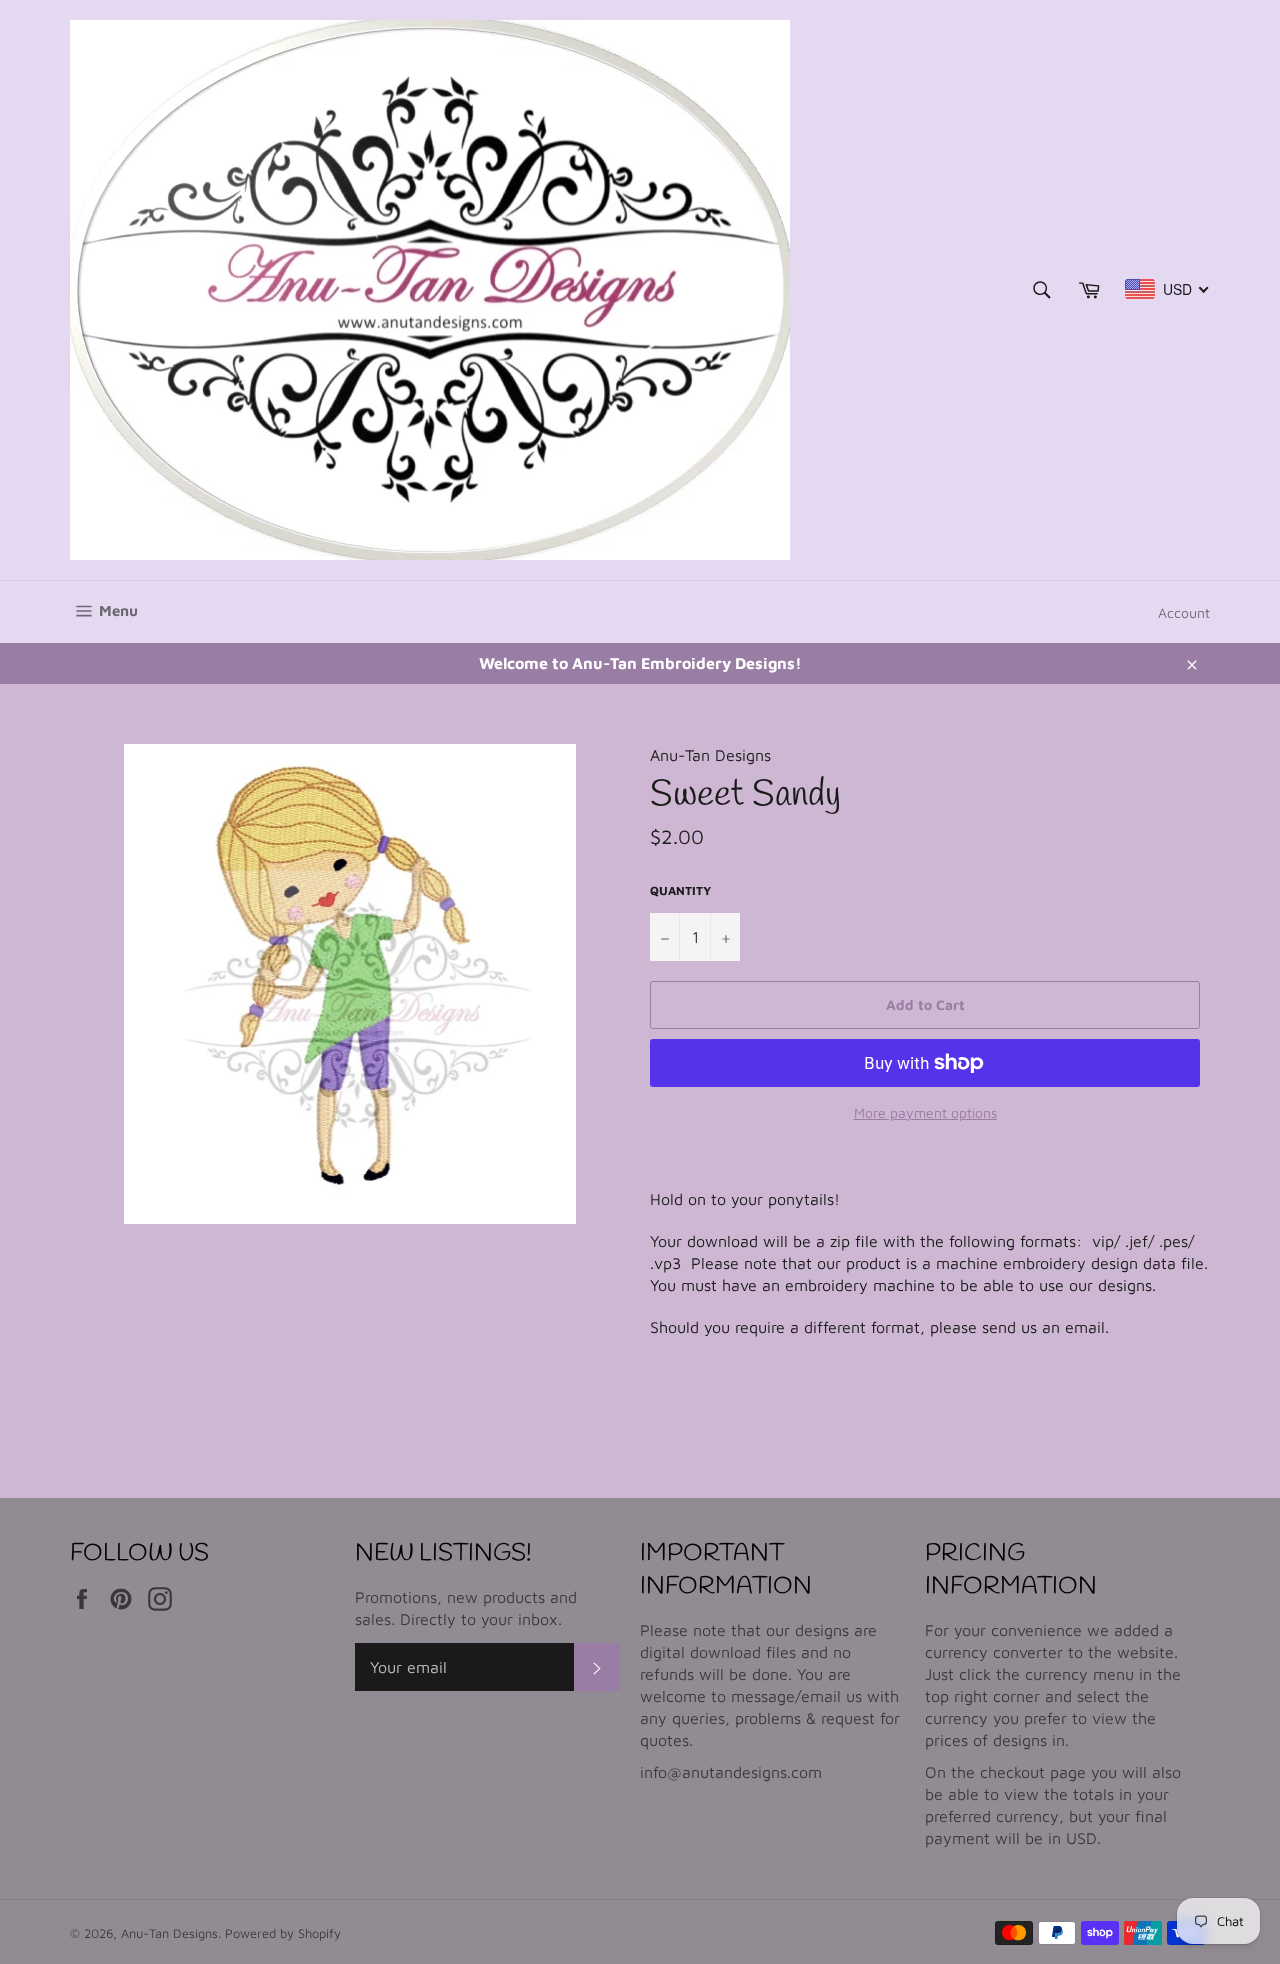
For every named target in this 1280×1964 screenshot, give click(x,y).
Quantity (680, 890)
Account (1184, 612)
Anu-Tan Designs (169, 1933)
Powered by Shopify (283, 1933)
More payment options (925, 1112)
